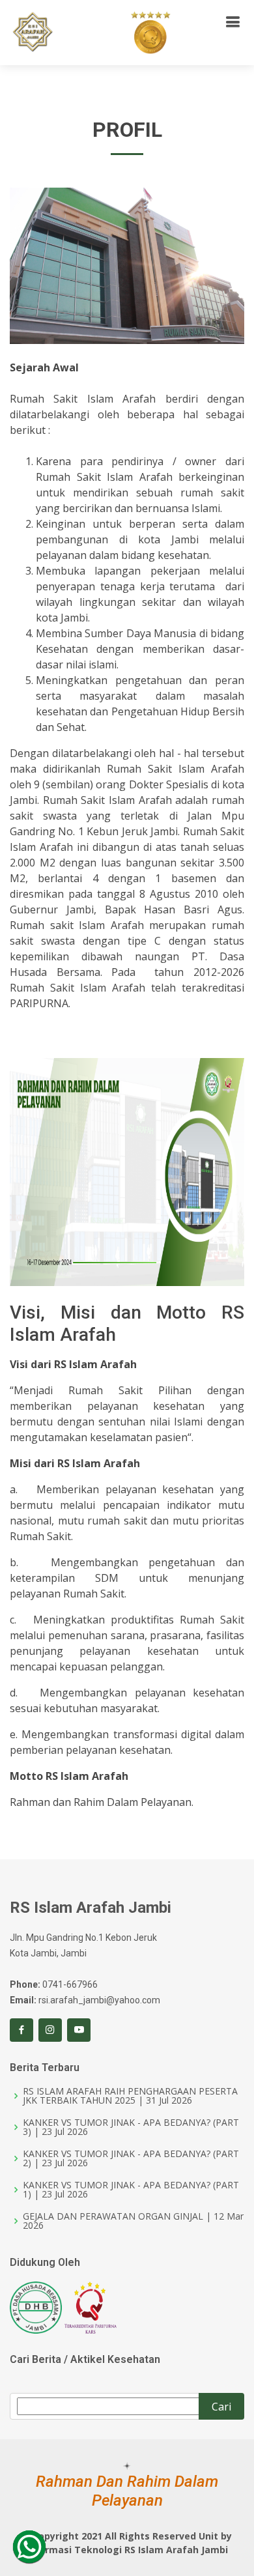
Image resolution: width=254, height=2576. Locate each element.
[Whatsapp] (29, 2547)
